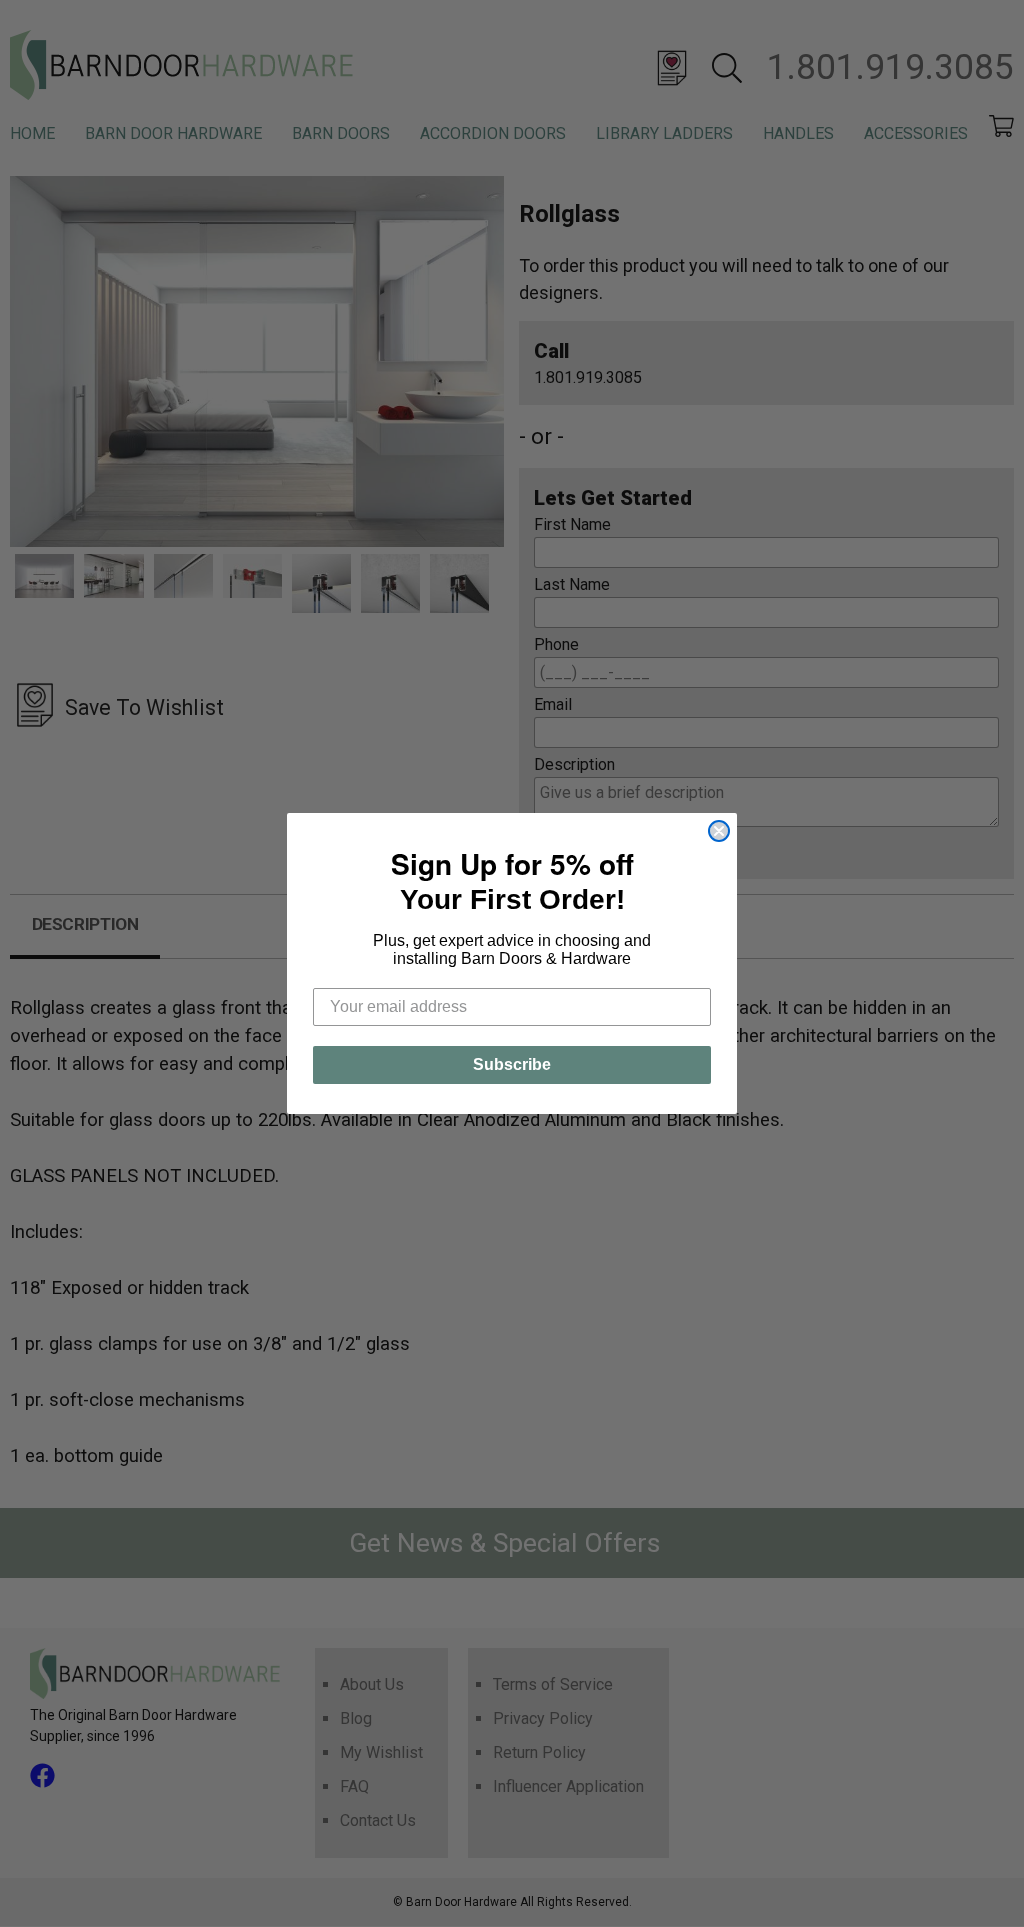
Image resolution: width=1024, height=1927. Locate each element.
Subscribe (512, 1064)
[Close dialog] (719, 831)
